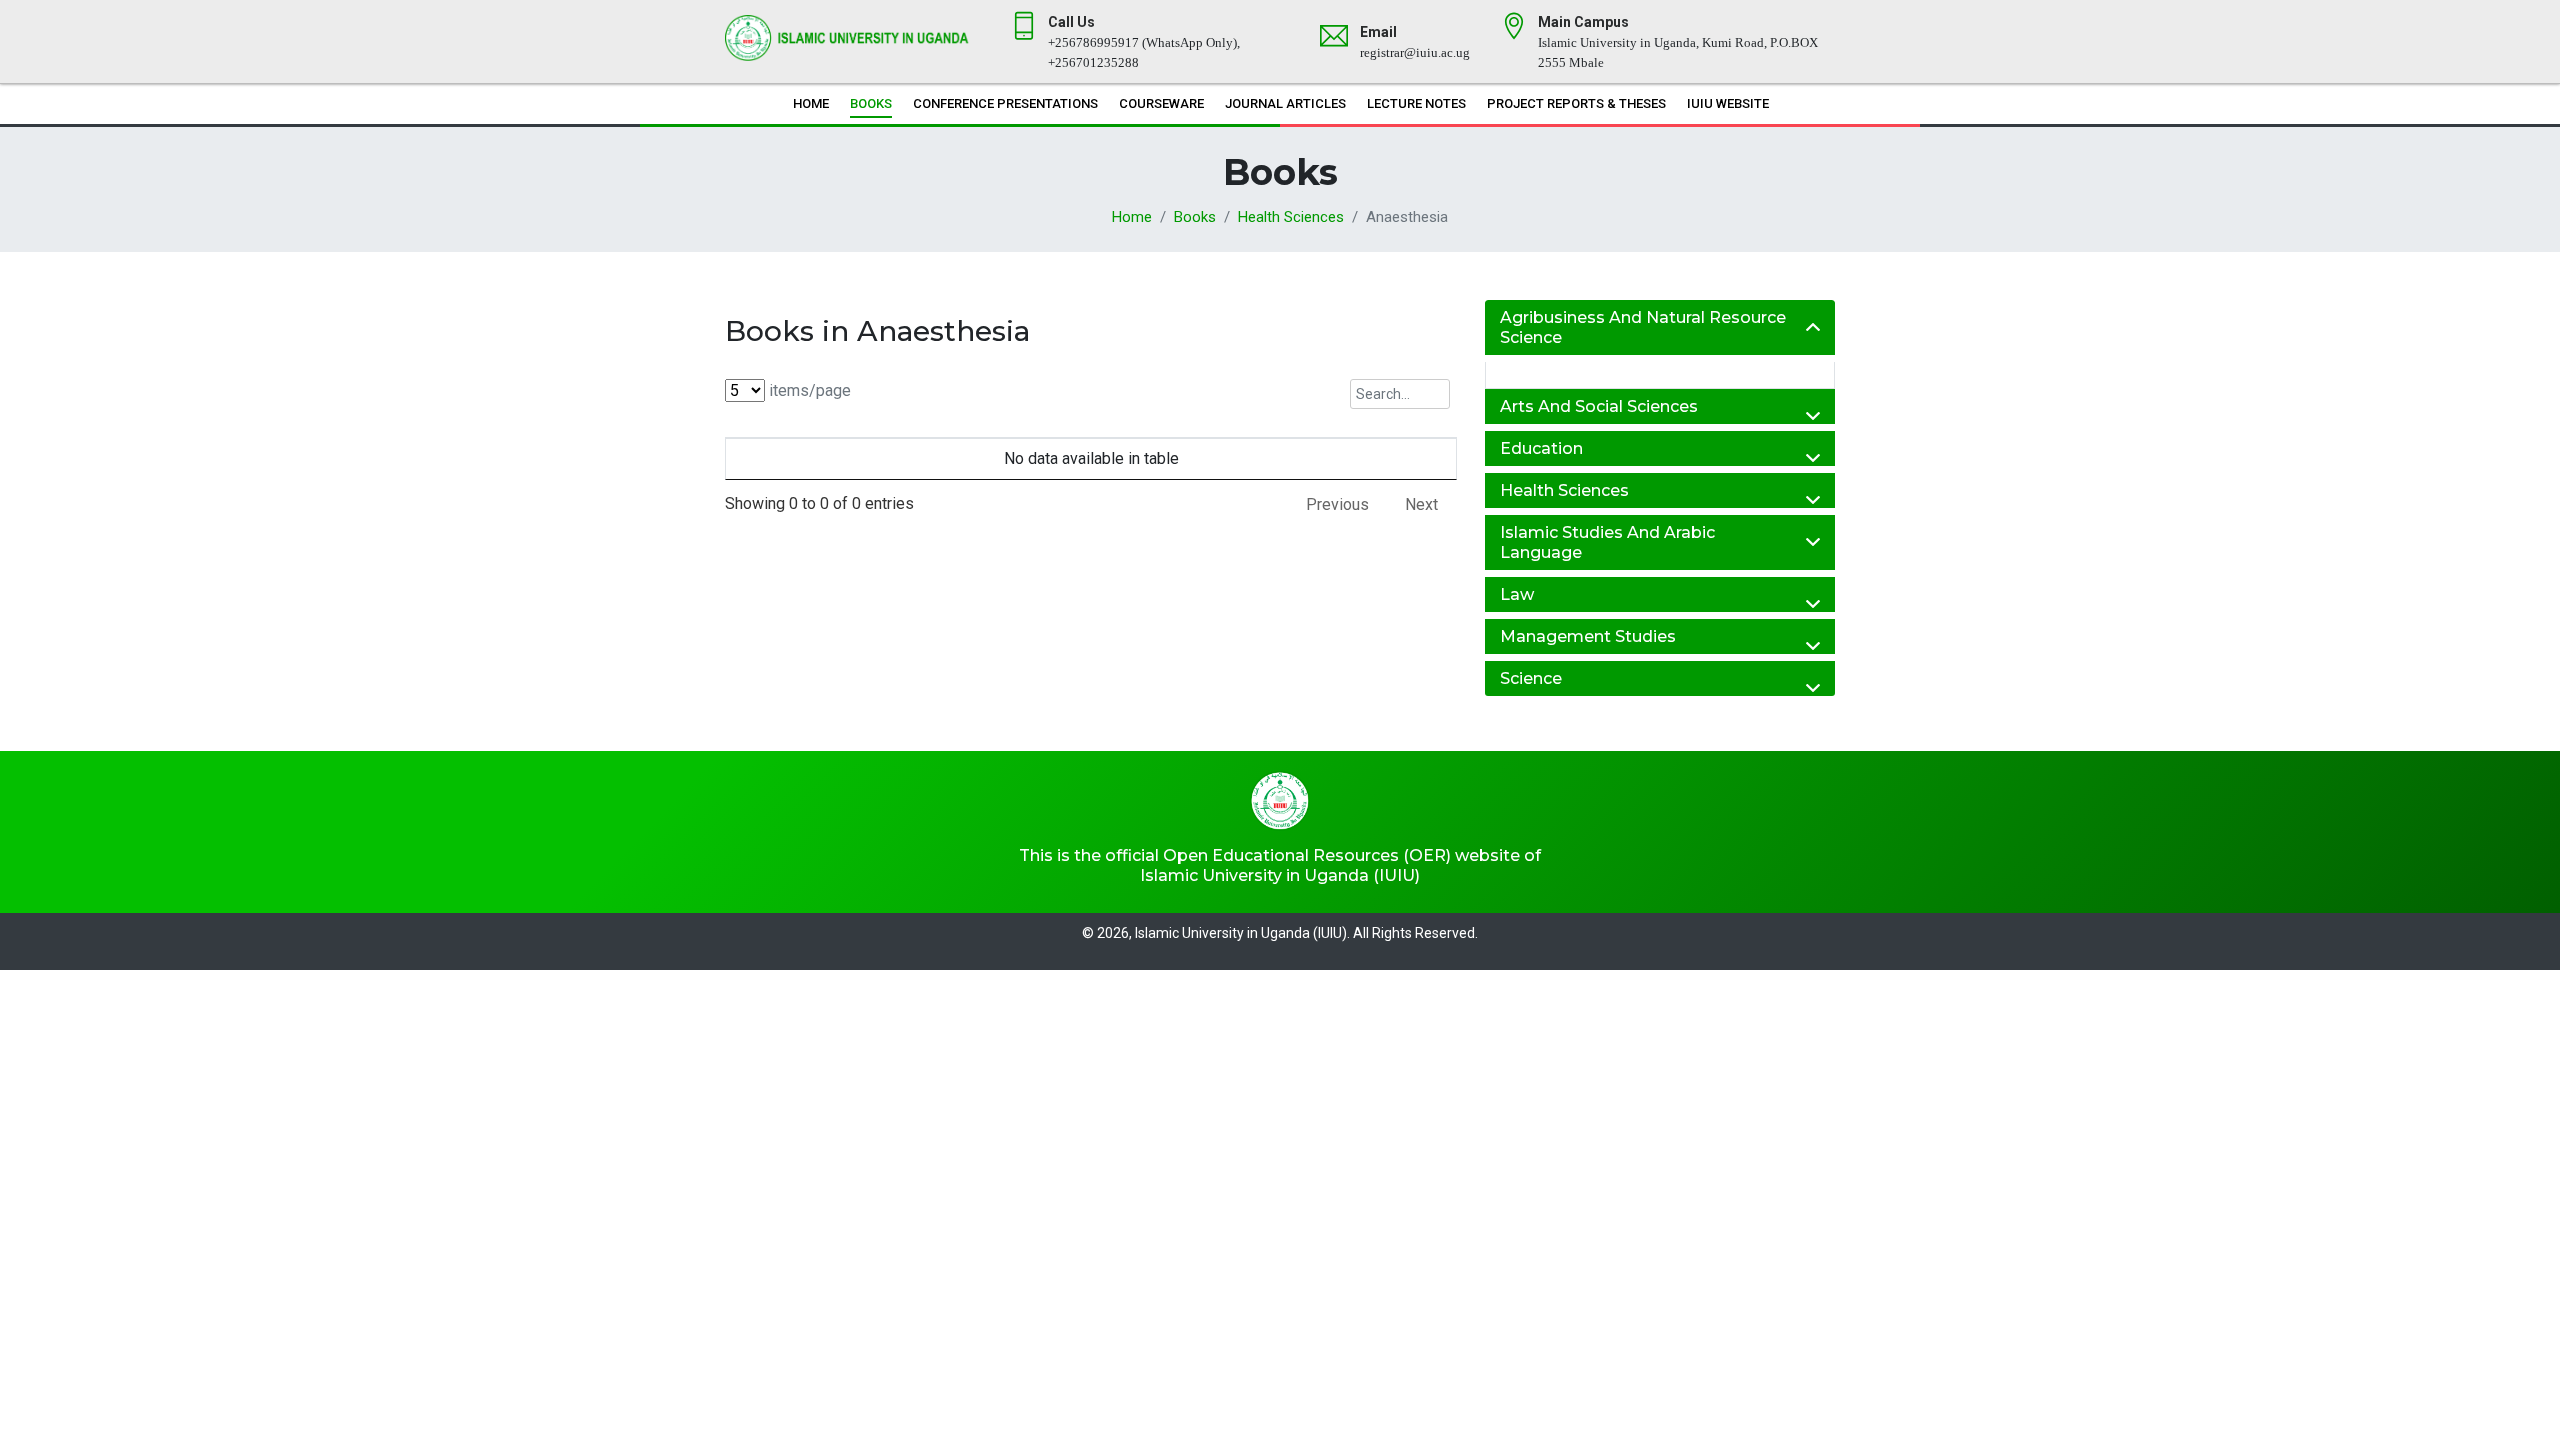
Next (1421, 504)
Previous (1337, 504)
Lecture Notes (1416, 103)
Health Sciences (1291, 217)
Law (1517, 594)
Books (871, 103)
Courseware (1161, 103)
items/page (808, 390)
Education (1541, 448)
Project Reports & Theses (1576, 103)
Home (811, 103)
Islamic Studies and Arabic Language (1607, 542)
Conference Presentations (1005, 103)
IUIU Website (1728, 103)
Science (1531, 678)
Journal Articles (1285, 103)
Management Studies (1588, 636)
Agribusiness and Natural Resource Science (1643, 327)
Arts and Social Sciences (1599, 406)
